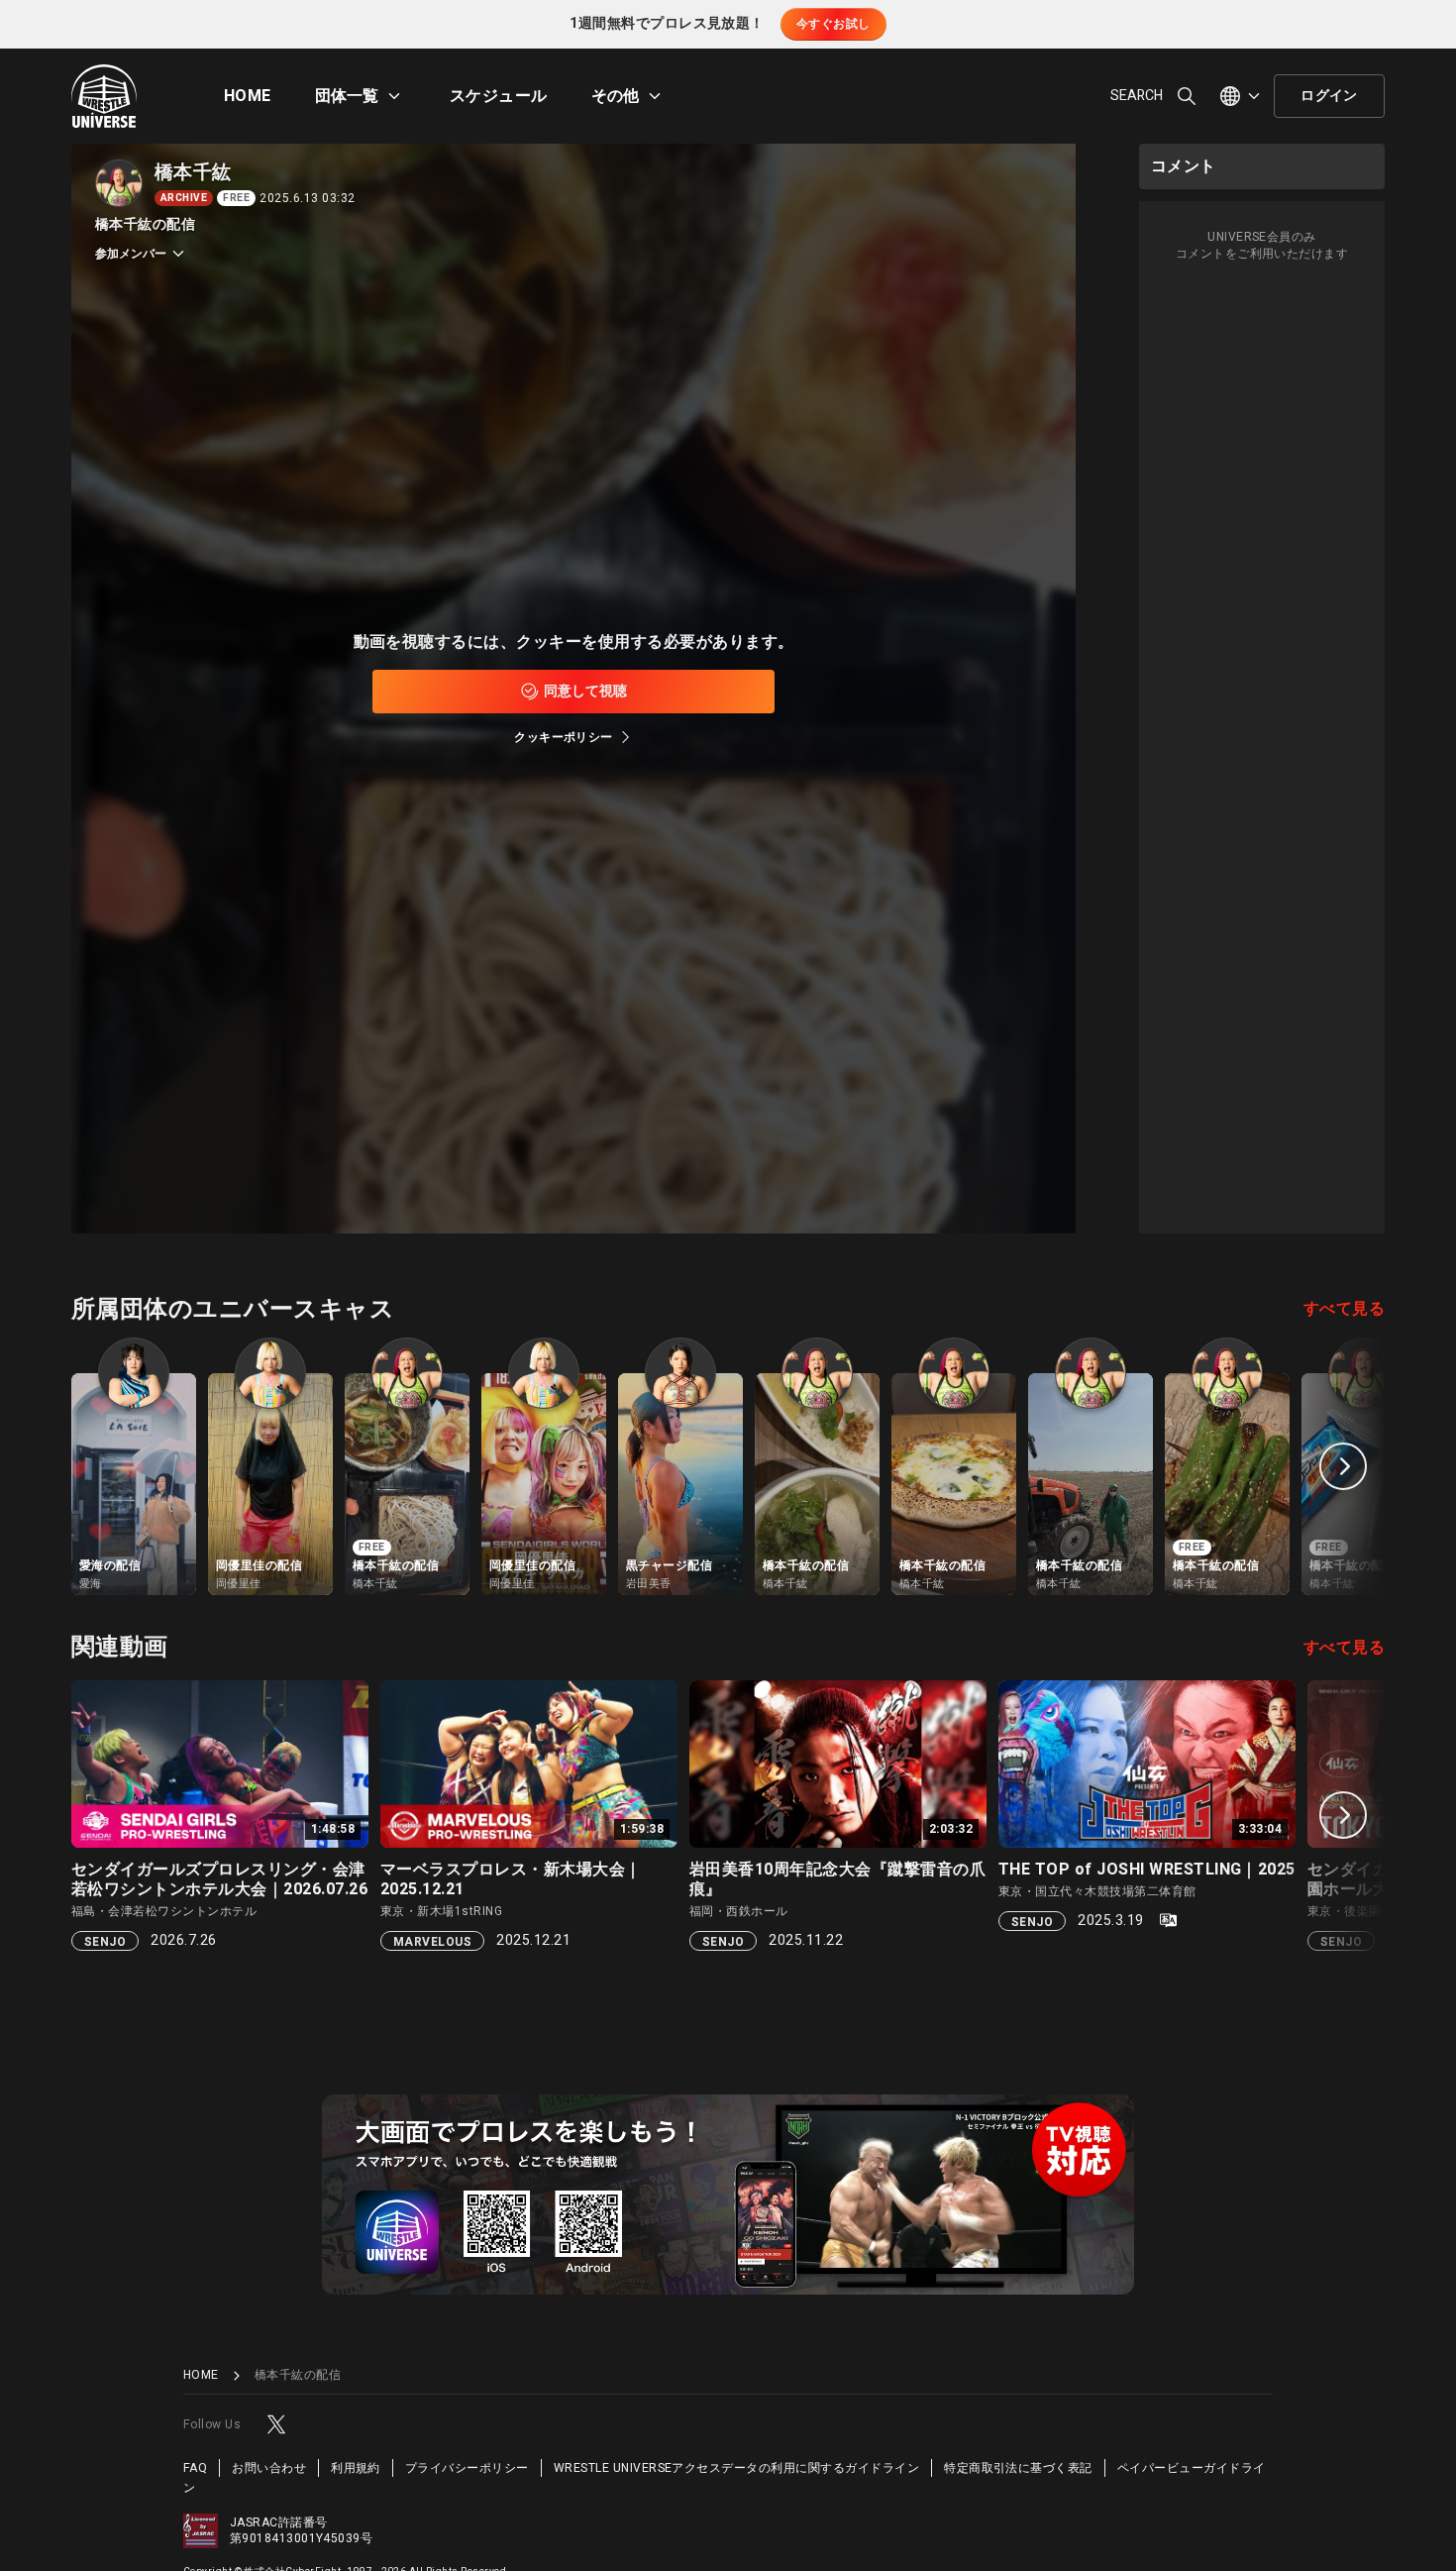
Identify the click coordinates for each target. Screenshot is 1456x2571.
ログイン (1329, 96)
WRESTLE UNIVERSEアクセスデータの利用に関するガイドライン (736, 2468)
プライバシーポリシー (467, 2468)
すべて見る (1344, 1309)
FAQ (195, 2468)
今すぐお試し (833, 24)
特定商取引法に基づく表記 (1018, 2468)
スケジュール (499, 96)
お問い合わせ (269, 2468)
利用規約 (356, 2468)
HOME (248, 96)
